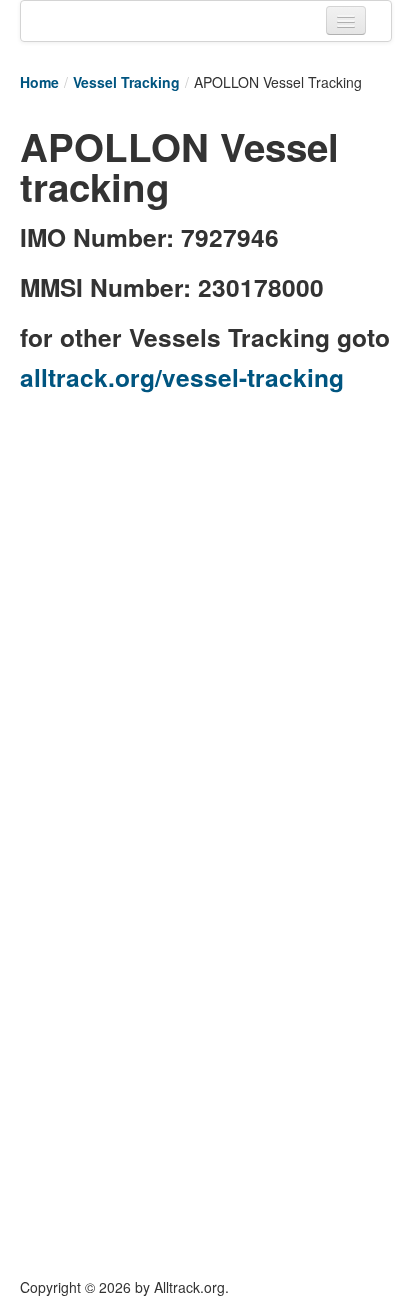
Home (39, 82)
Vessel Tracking (126, 82)
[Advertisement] (206, 613)
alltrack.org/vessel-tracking (182, 377)
